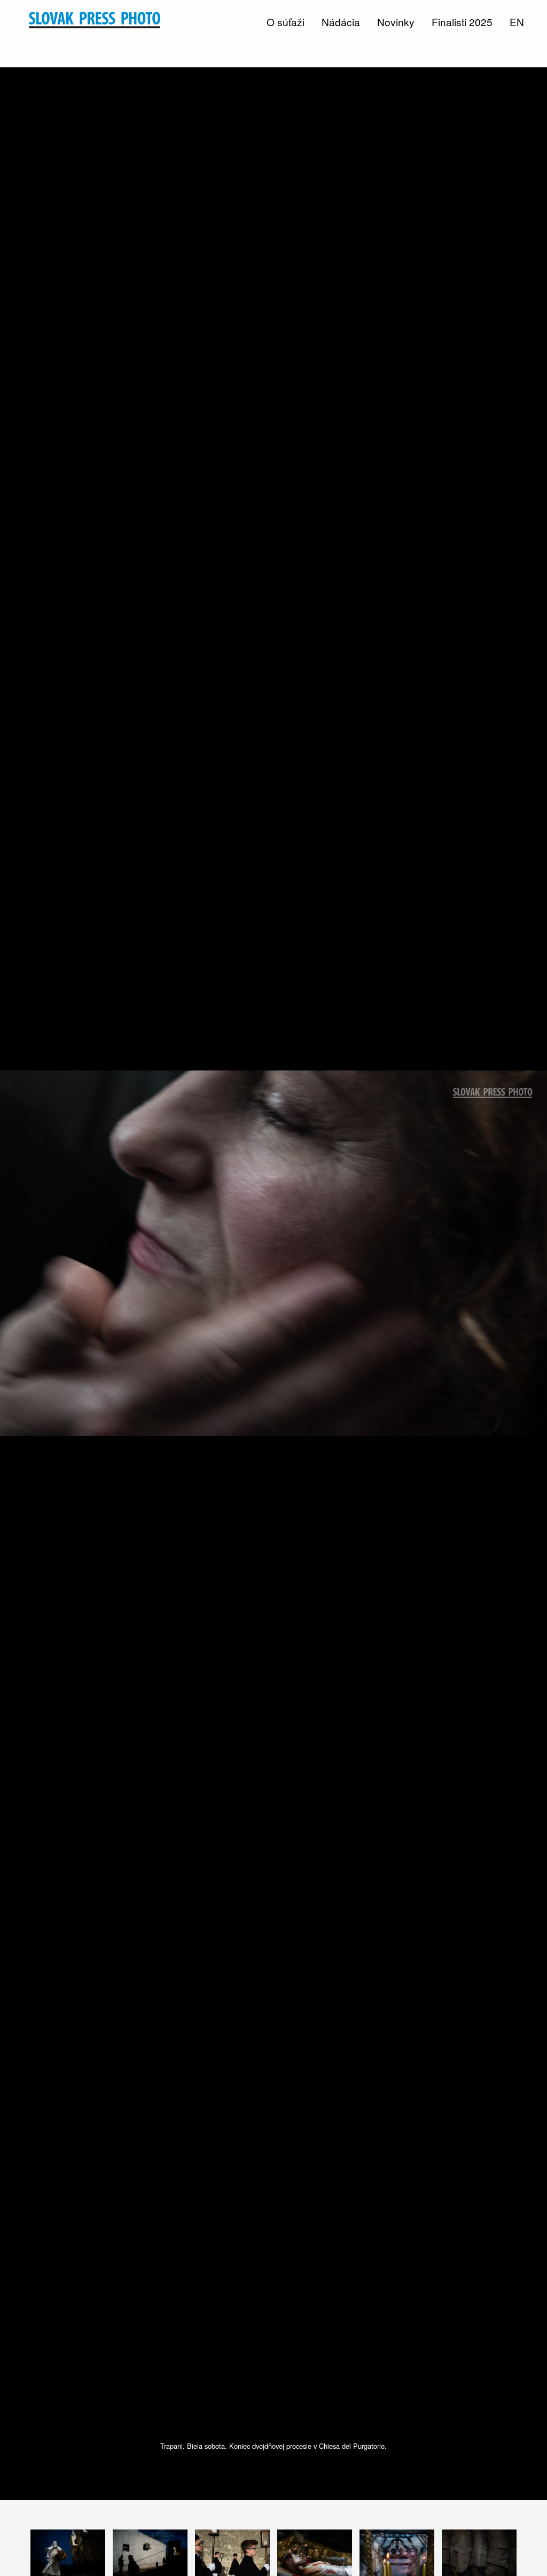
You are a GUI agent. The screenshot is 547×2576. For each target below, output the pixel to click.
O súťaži (286, 22)
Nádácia (341, 22)
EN (517, 22)
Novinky (396, 22)
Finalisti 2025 (462, 22)
